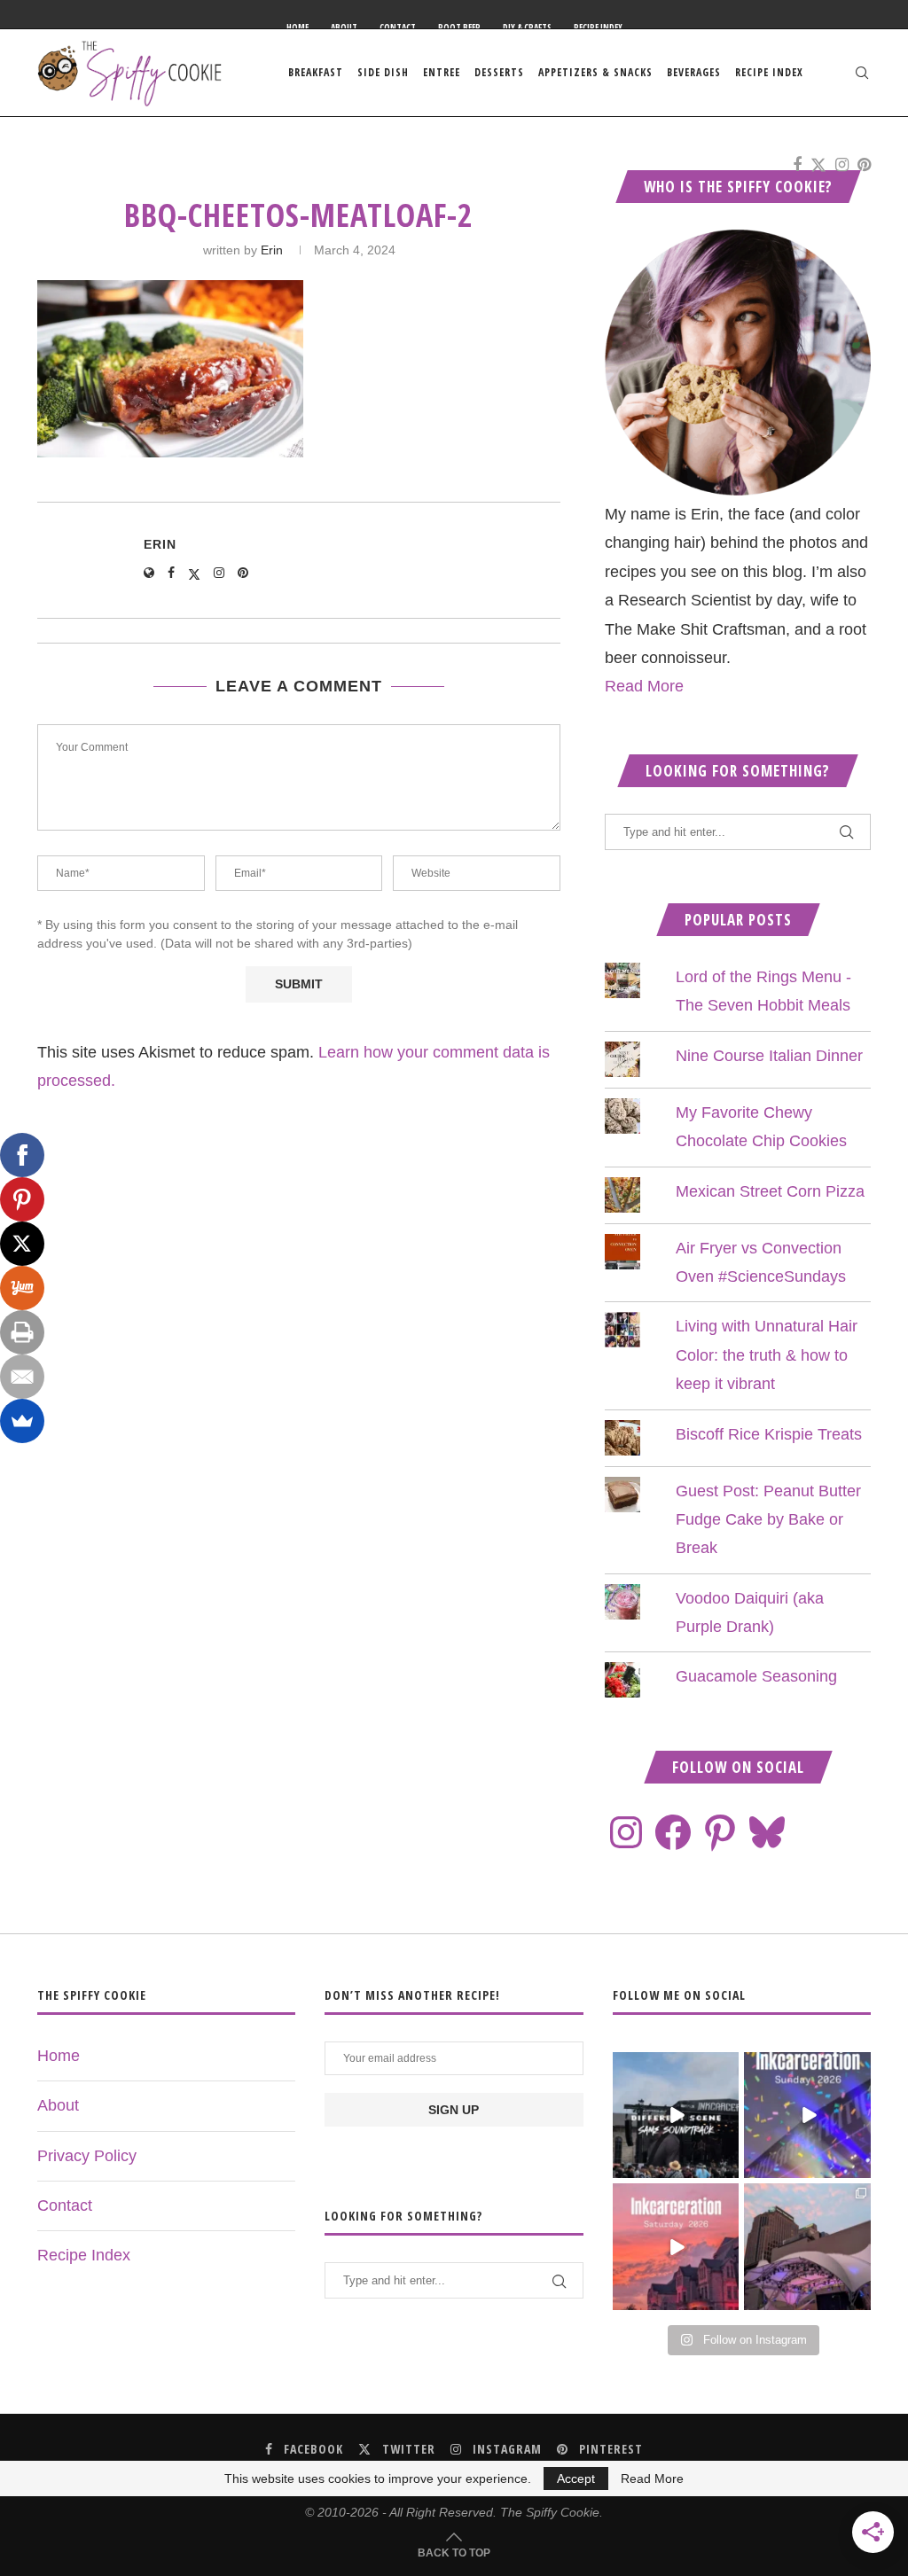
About (344, 27)
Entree (442, 72)
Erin (272, 250)
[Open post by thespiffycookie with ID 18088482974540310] (676, 2115)
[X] (22, 1244)
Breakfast (316, 72)
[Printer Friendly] (22, 1332)
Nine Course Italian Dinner (769, 1056)
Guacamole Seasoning (756, 1676)
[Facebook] (797, 165)
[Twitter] (818, 165)
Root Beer (459, 27)
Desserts (499, 72)
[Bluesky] (767, 1832)
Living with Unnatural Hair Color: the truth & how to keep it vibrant (767, 1355)
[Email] (22, 1377)
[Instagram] (842, 165)
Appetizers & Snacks (595, 72)
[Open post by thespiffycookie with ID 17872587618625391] (807, 2115)
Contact (398, 27)
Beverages (694, 72)
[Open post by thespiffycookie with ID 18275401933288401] (676, 2247)
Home (297, 27)
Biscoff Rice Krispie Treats (769, 1434)
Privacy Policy (87, 2156)
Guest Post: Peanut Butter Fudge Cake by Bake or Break (768, 1520)
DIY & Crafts (527, 27)
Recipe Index (598, 27)
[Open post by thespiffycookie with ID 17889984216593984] (807, 2247)
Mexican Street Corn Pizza (770, 1191)
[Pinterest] (864, 165)
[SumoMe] (22, 1421)
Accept (576, 2478)
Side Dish (383, 72)
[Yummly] (22, 1288)
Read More (644, 686)
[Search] (862, 73)
